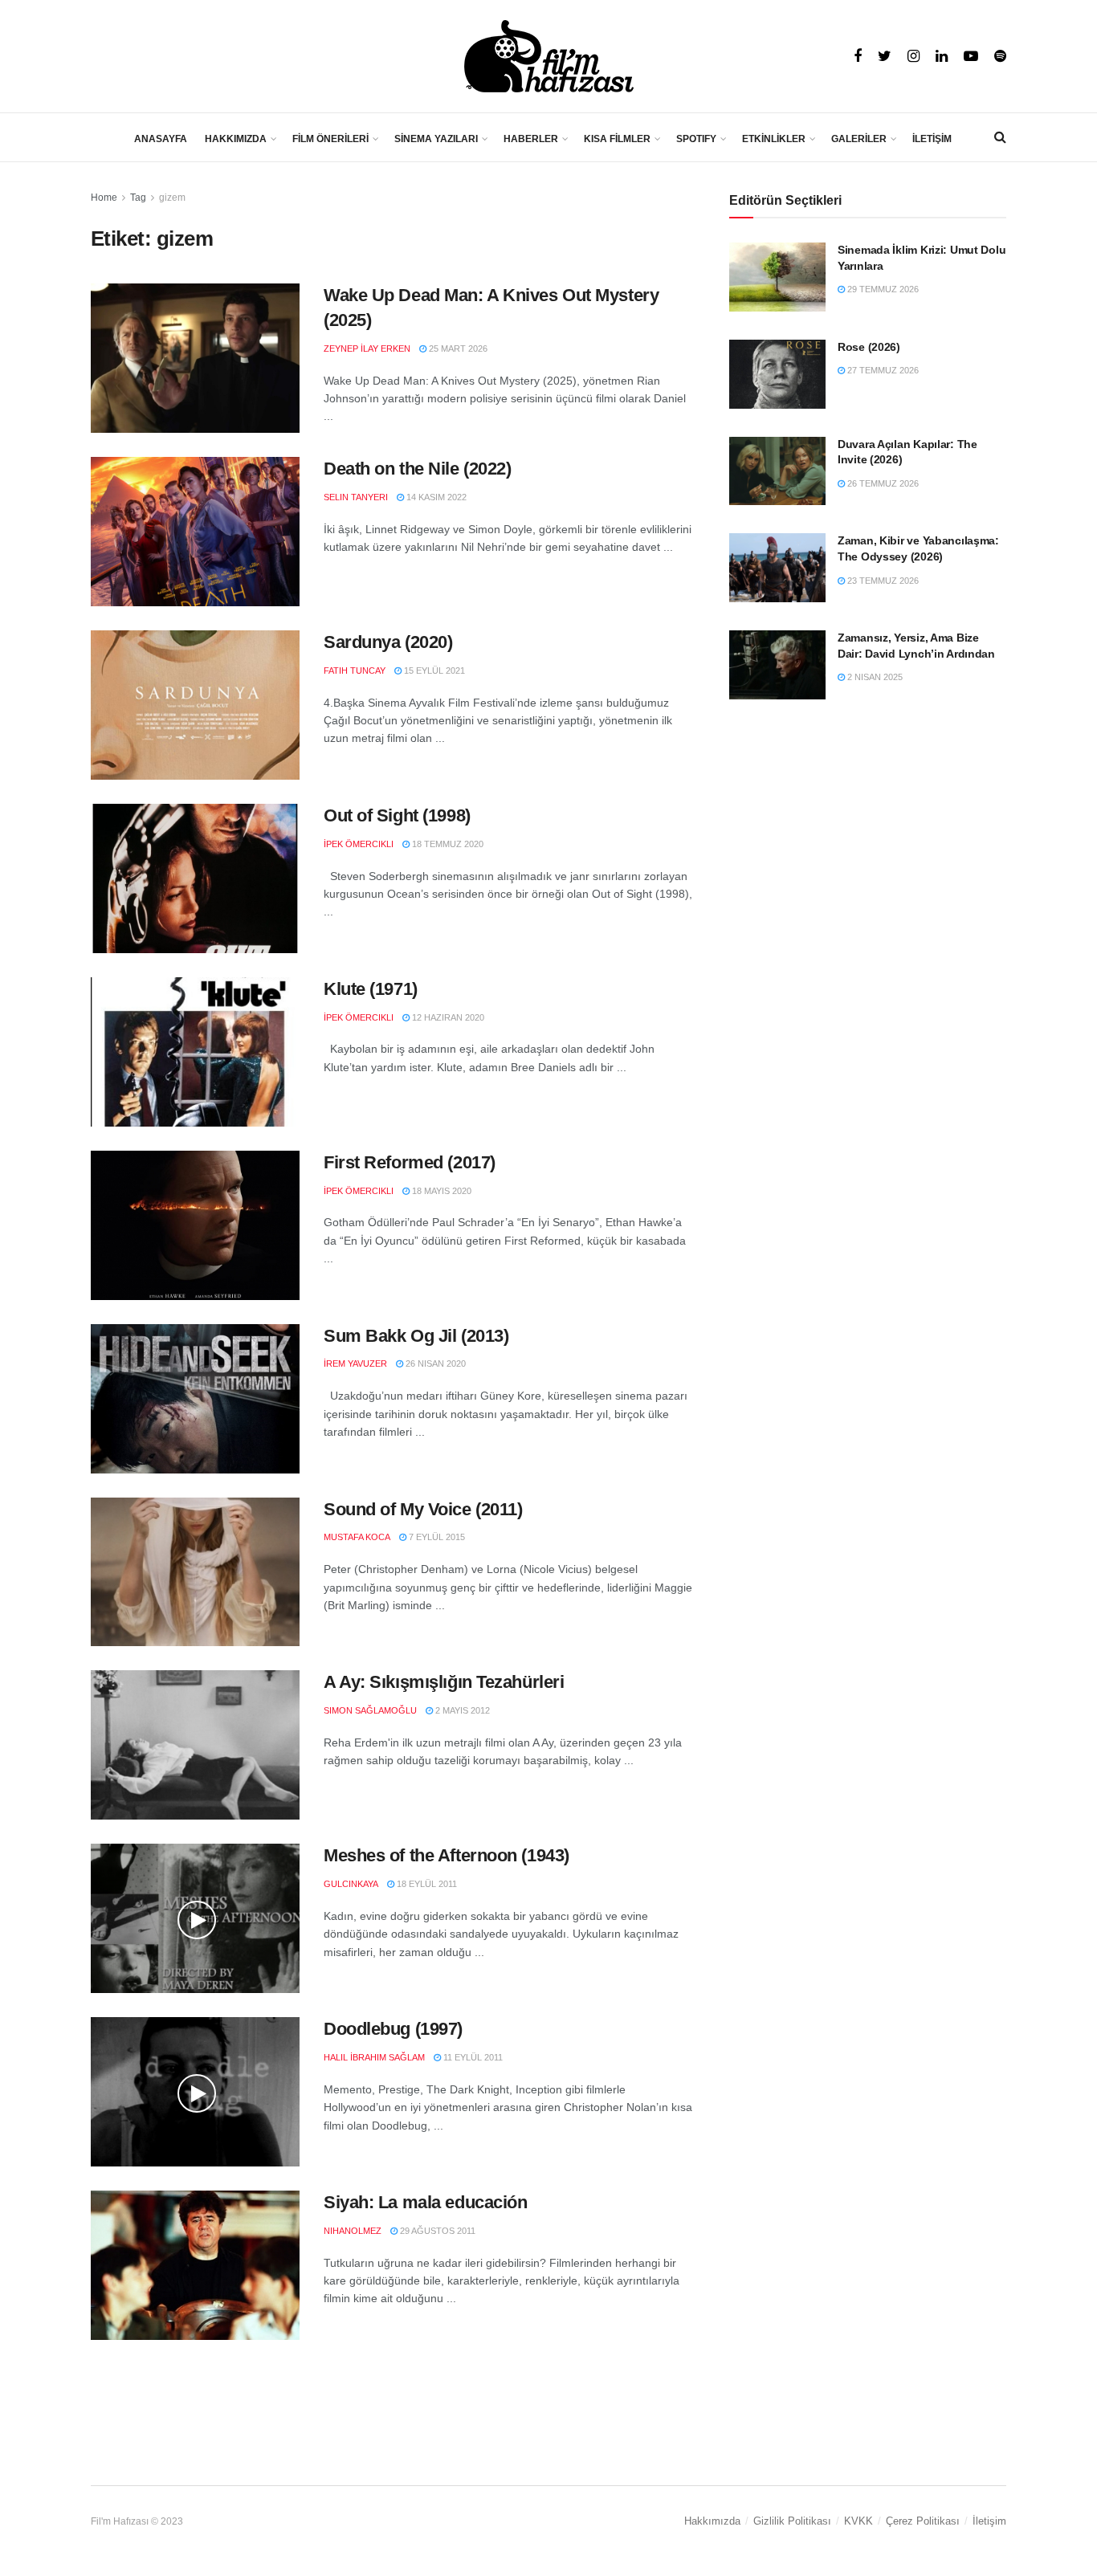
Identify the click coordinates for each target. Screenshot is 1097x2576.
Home (104, 198)
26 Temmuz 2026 (882, 483)
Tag (138, 198)
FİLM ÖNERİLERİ (330, 139)
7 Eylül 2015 (436, 1537)
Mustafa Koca (357, 1537)
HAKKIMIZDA (236, 139)
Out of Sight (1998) (397, 815)
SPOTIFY (696, 139)
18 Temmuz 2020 (447, 844)
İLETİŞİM (932, 139)
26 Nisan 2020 (434, 1363)
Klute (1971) (371, 989)
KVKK (858, 2521)
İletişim (989, 2521)
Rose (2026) (869, 347)
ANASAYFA (161, 139)
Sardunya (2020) (388, 642)
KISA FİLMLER (617, 139)
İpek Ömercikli (359, 844)
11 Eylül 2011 (472, 2057)
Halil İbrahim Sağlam (374, 2057)
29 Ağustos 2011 (436, 2231)
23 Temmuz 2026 (882, 581)
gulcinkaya (351, 1884)
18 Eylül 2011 (426, 1884)
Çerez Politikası (923, 2521)
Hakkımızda (712, 2521)
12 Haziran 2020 (447, 1017)
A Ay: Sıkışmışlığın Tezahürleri (444, 1682)
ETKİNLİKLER (774, 139)
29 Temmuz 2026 (882, 289)
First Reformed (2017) (410, 1162)
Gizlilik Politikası (792, 2521)
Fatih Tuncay (355, 670)
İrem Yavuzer (355, 1363)
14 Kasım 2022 (435, 497)
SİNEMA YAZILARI (436, 139)
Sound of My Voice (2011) (423, 1509)
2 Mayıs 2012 (461, 1710)
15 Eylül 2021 (433, 670)
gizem (172, 198)
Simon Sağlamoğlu (370, 1710)
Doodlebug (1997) (393, 2029)
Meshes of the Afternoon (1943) (447, 1855)
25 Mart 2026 (457, 348)
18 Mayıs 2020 (440, 1191)
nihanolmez (353, 2231)
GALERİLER (859, 139)
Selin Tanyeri (356, 497)
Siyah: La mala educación (425, 2202)
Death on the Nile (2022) (417, 469)
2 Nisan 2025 (874, 677)
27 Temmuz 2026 (882, 370)
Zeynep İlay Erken (367, 348)
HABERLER (531, 139)
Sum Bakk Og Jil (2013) (416, 1336)
